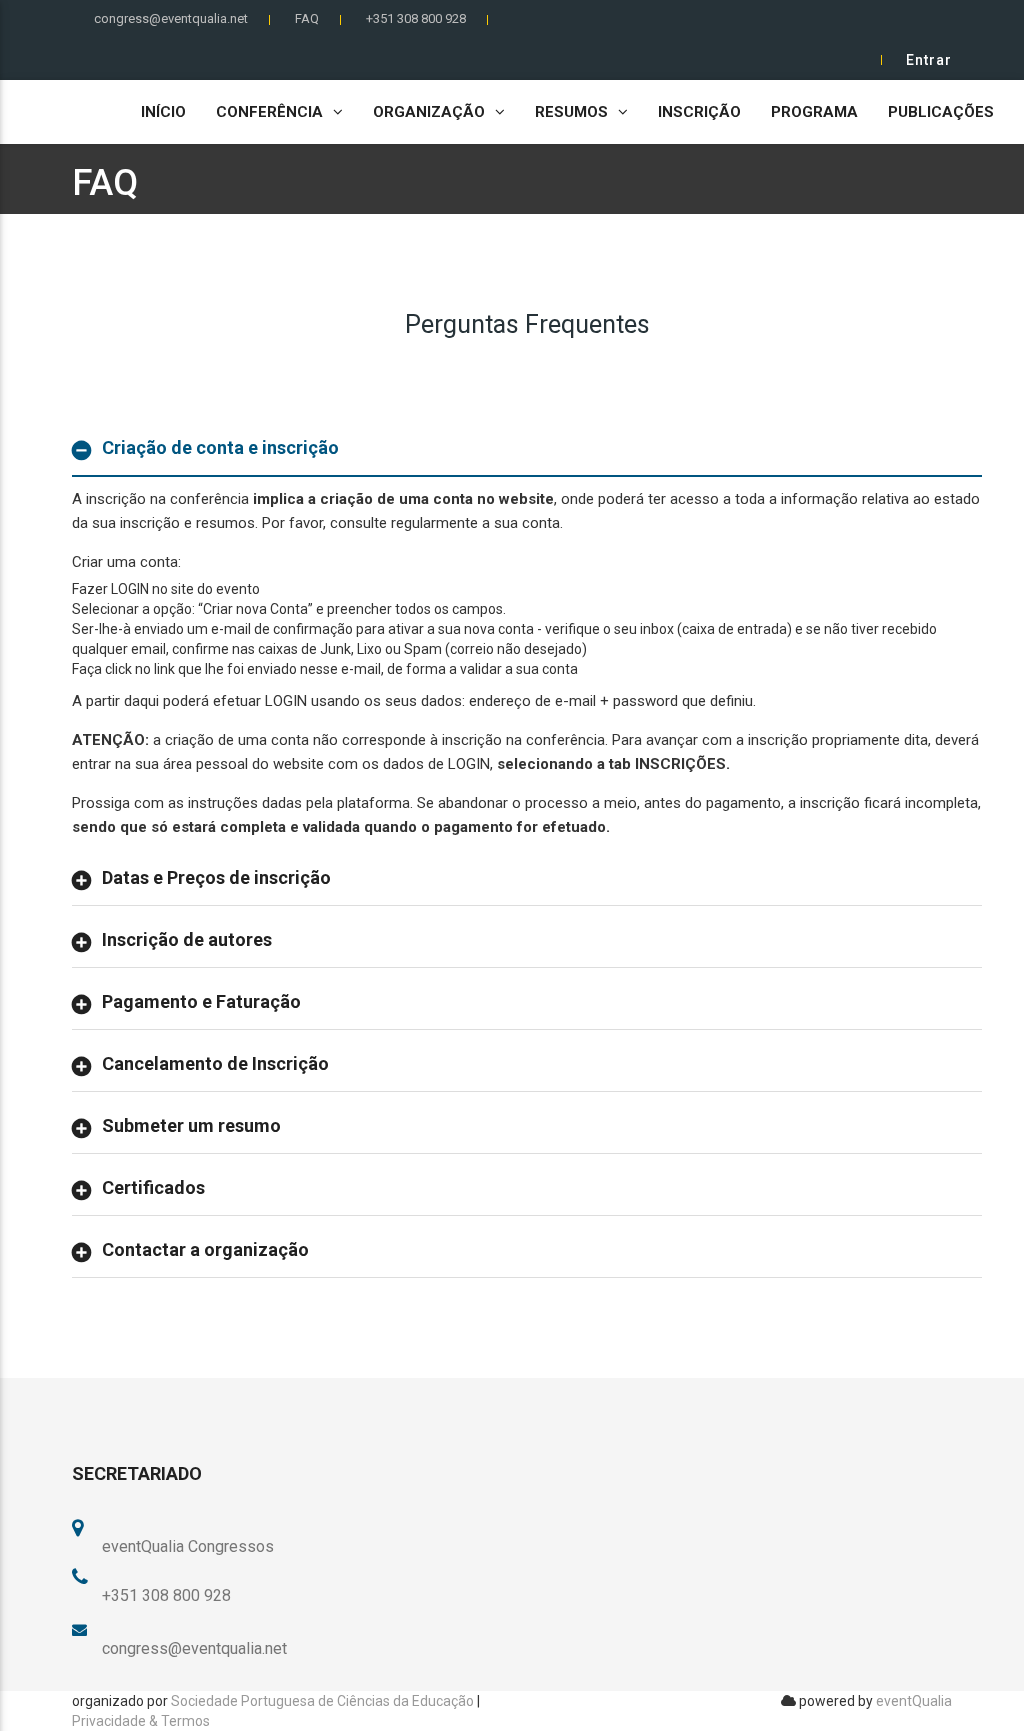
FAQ (307, 18)
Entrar (929, 60)
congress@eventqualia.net (171, 18)
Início (163, 112)
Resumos (571, 112)
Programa (814, 112)
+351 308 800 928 (416, 18)
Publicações (941, 112)
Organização (429, 112)
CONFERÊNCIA (269, 112)
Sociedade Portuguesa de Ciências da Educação (322, 1701)
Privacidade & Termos (141, 1721)
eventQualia (914, 1701)
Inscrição (699, 112)
